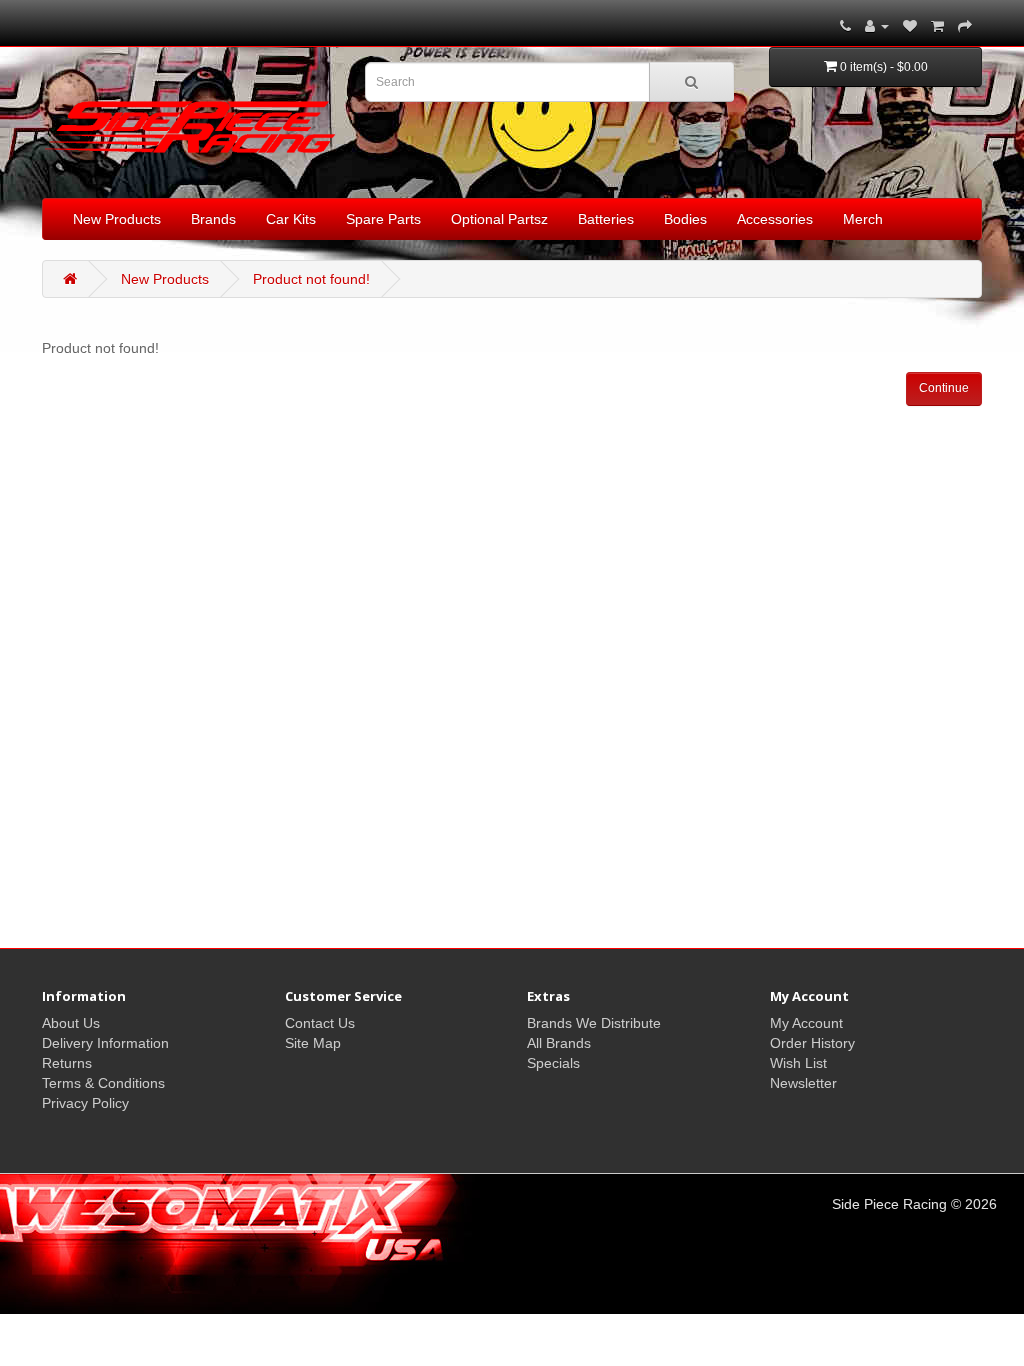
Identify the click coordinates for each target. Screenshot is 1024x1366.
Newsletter (803, 1083)
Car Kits (291, 219)
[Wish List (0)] (910, 26)
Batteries (606, 219)
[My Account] (877, 26)
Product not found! (311, 279)
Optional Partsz (499, 219)
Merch (863, 219)
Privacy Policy (85, 1103)
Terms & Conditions (103, 1083)
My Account (806, 1023)
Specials (553, 1063)
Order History (812, 1043)
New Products (117, 219)
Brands (213, 219)
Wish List (798, 1063)
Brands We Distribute (594, 1023)
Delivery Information (105, 1043)
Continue (944, 388)
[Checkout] (965, 26)
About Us (71, 1023)
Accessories (775, 219)
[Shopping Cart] (937, 26)
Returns (67, 1063)
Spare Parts (383, 219)
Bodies (685, 219)
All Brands (559, 1043)
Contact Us (320, 1023)
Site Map (313, 1043)
